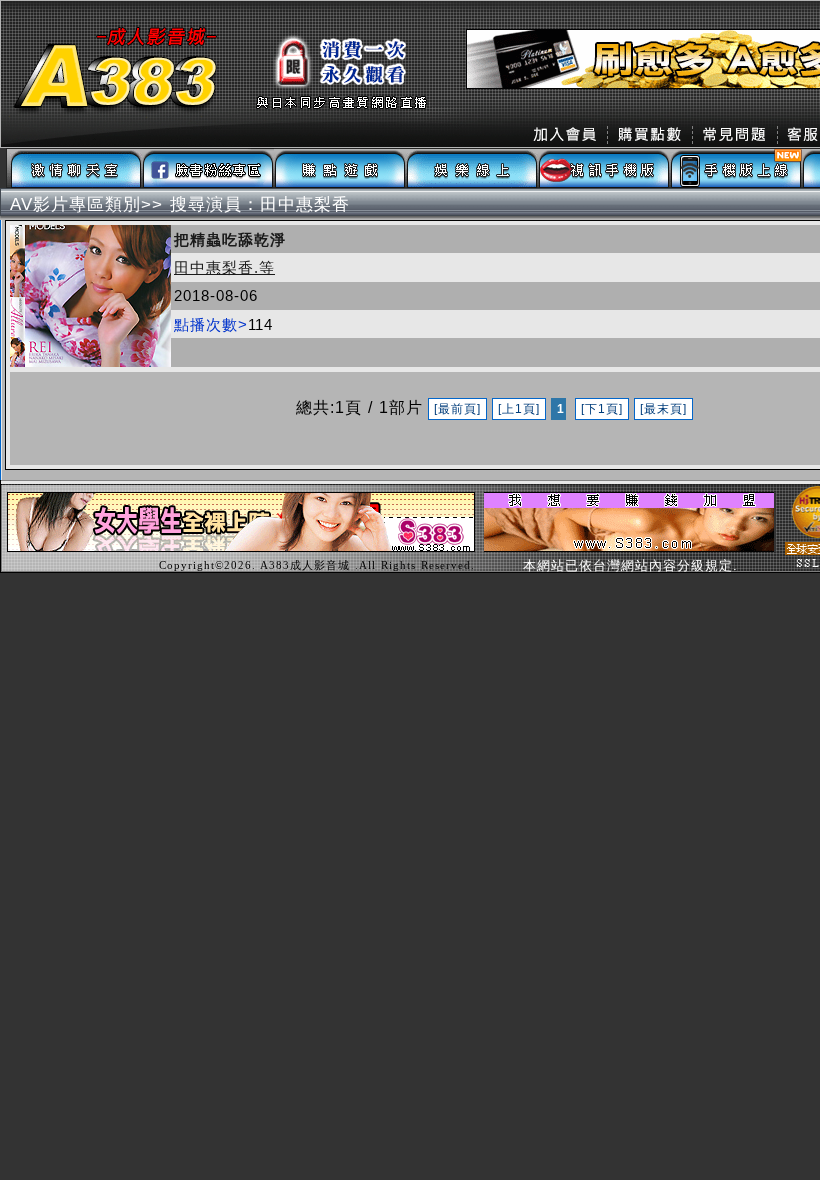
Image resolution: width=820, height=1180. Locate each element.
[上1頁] (519, 409)
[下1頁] (602, 409)
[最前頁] (457, 409)
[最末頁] (663, 409)
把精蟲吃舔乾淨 (230, 239)
